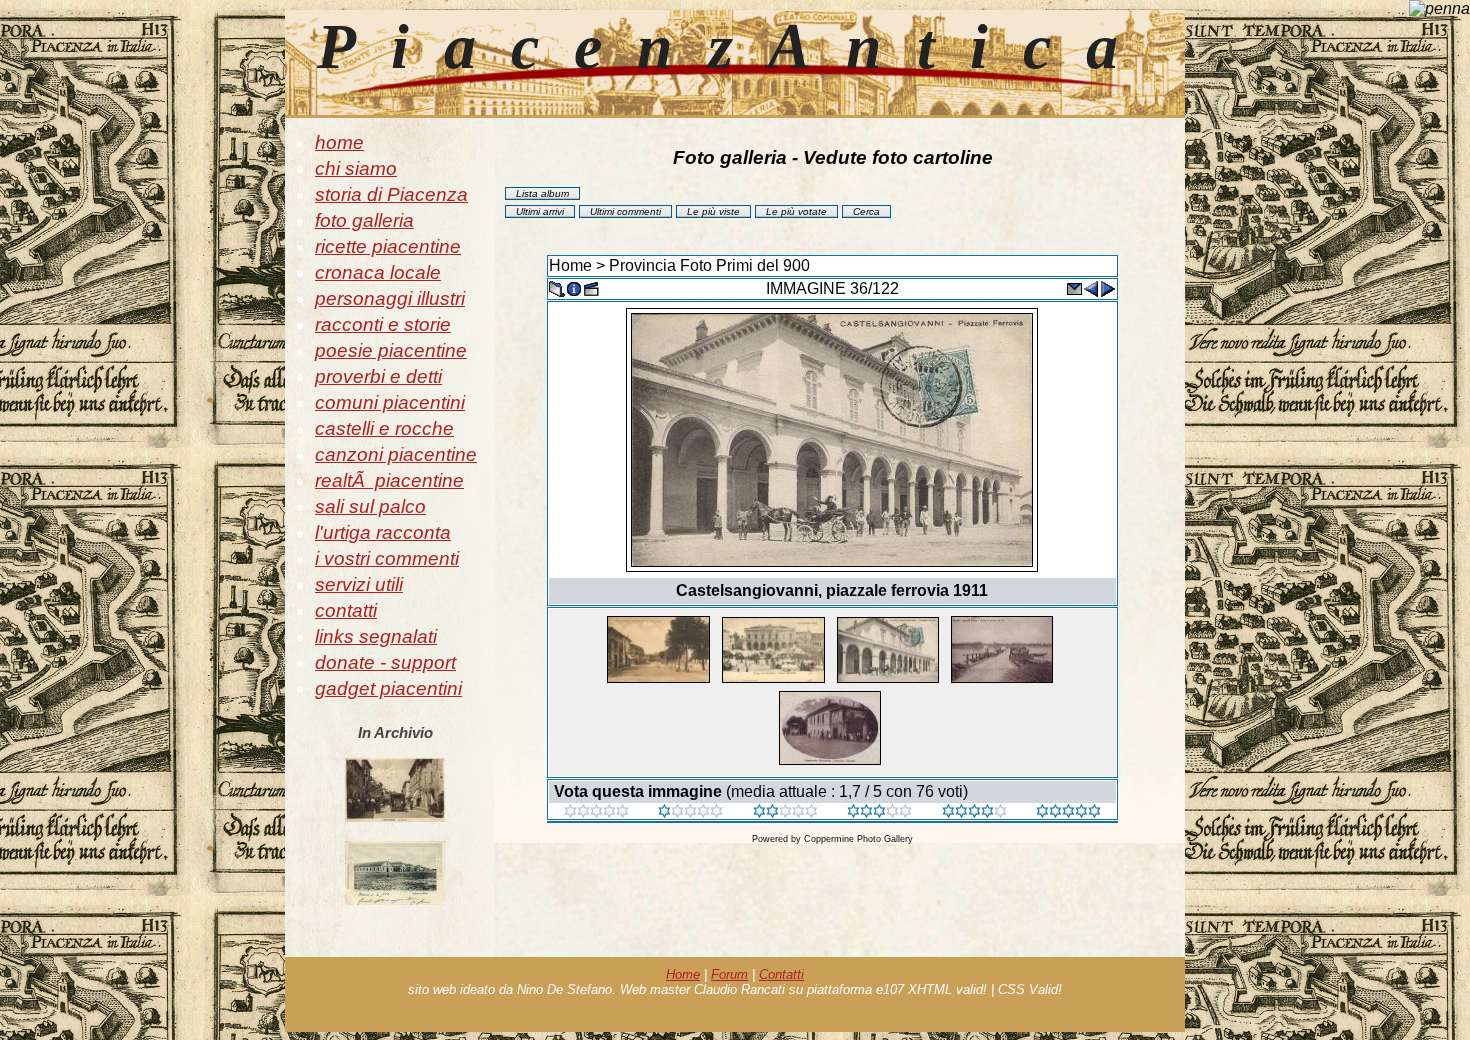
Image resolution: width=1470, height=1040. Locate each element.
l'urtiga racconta (383, 532)
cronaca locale (378, 272)
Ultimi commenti (625, 211)
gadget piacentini (388, 688)
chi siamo (356, 168)
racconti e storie (383, 324)
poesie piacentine (391, 350)
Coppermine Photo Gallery (858, 839)
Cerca (866, 211)
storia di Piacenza (391, 194)
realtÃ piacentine (389, 480)
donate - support (385, 662)
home (339, 142)
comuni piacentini (390, 402)
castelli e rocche (384, 428)
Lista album (542, 193)
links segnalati (376, 636)
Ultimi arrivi (540, 211)
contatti (346, 610)
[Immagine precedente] (1091, 287)
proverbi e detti (378, 376)
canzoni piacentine (396, 454)
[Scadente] (596, 812)
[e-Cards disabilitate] (1074, 287)
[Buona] (879, 812)
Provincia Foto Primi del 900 (709, 265)
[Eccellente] (974, 812)
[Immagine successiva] (1108, 287)
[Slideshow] (591, 287)
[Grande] (1068, 812)
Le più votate (796, 211)
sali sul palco (370, 506)
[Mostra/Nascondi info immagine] (574, 287)
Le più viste (713, 211)
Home (570, 265)
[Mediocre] (690, 812)
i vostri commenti (387, 558)
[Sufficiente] (785, 812)
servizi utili (359, 584)
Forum (729, 974)
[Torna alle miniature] (557, 287)
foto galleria (364, 220)
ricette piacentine (388, 246)
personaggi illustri (390, 298)
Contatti (781, 974)
